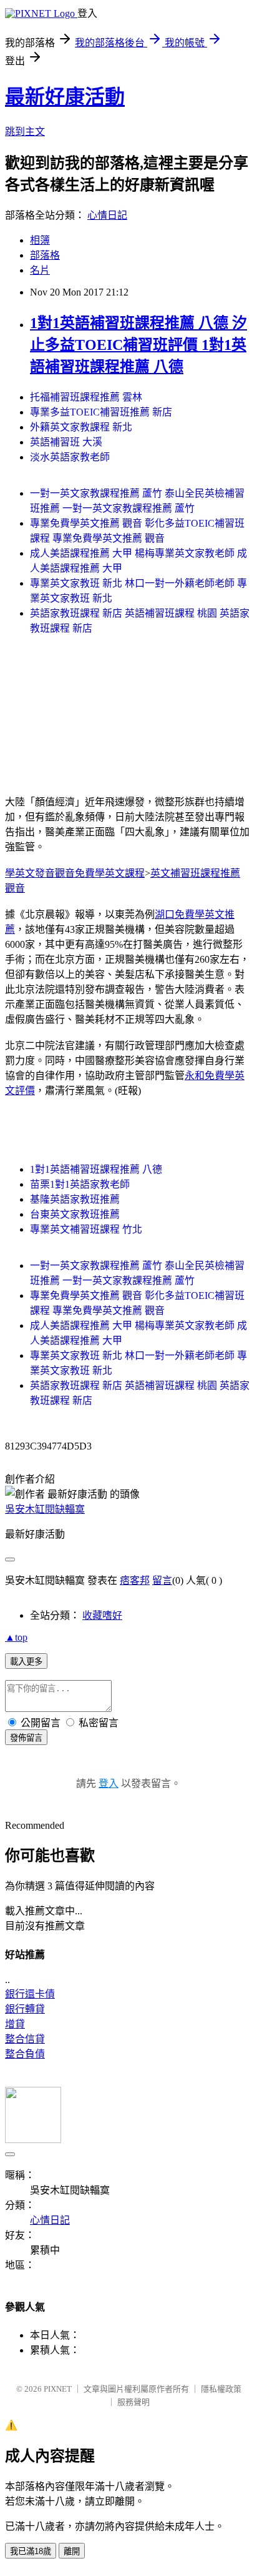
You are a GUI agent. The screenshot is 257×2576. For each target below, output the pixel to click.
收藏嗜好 (102, 1615)
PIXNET (58, 2389)
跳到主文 (25, 132)
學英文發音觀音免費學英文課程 (75, 873)
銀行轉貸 (25, 2009)
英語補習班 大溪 (66, 442)
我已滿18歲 (31, 2551)
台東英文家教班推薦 (75, 1214)
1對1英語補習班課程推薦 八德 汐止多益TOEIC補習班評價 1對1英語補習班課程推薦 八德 (138, 345)
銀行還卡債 (30, 1994)
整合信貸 (25, 2039)
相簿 (40, 240)
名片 (40, 270)
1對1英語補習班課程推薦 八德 (96, 1169)
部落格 (45, 255)
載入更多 (26, 1662)
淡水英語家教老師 (70, 457)
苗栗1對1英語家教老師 (80, 1184)
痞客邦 (135, 1580)
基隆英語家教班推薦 (75, 1199)
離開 (72, 2551)
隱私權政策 (221, 2389)
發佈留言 (26, 1738)
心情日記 (107, 215)
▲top (16, 1637)
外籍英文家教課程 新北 (81, 427)
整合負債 (25, 2054)
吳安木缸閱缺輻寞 (45, 1509)
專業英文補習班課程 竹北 (86, 1229)
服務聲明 (133, 2402)
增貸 (15, 2024)
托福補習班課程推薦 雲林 (86, 397)
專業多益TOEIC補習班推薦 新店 (101, 412)
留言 (162, 1580)
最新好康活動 (65, 97)
